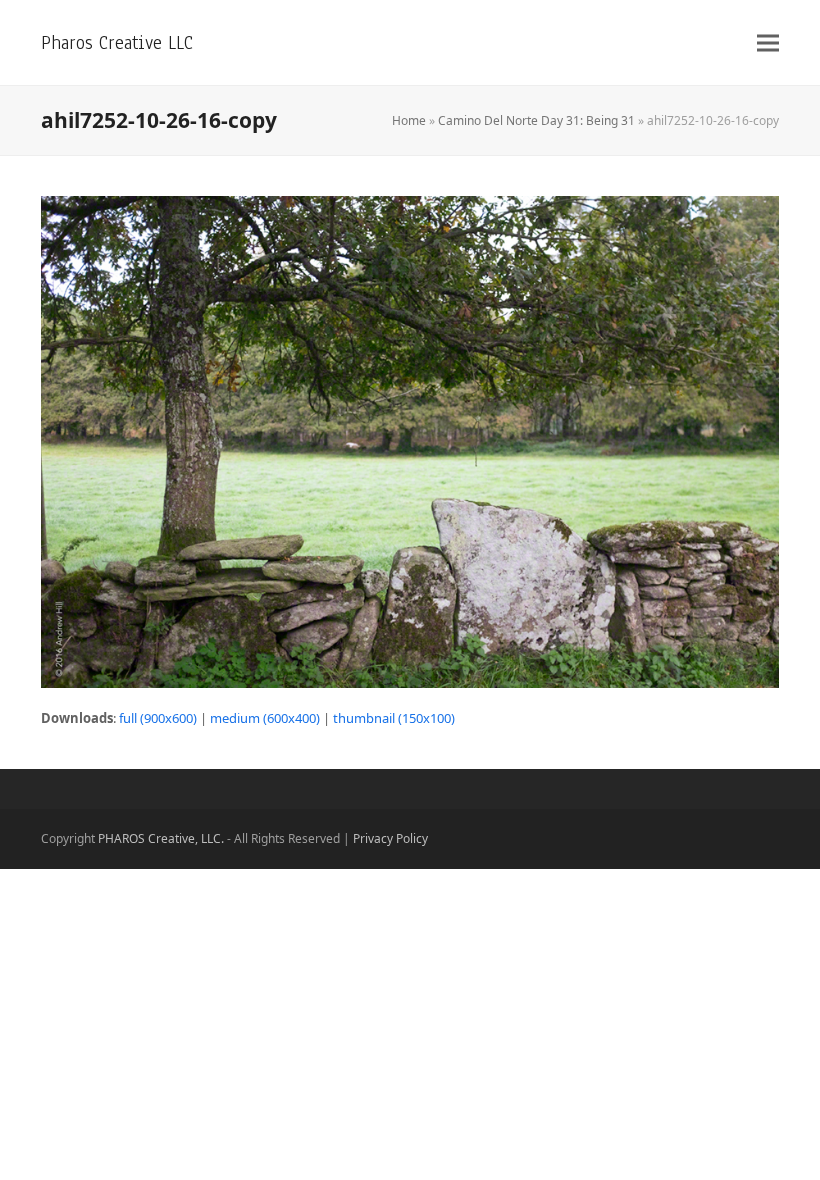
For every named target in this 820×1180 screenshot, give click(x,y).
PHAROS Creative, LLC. (161, 838)
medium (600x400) (265, 718)
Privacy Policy (390, 838)
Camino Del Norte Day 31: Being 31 (536, 120)
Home (409, 120)
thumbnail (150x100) (394, 718)
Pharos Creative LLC (117, 42)
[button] (768, 42)
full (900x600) (158, 718)
